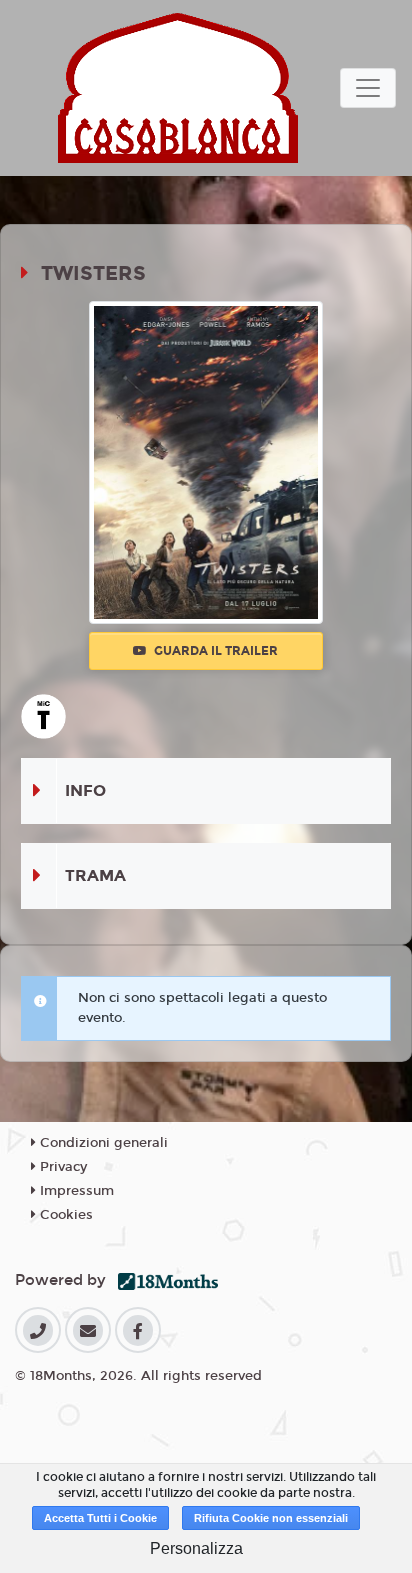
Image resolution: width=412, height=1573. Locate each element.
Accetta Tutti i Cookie (100, 1518)
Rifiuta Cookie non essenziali (271, 1518)
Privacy (61, 1167)
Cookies (64, 1215)
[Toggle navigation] (368, 88)
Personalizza (196, 1548)
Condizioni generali (102, 1143)
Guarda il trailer (214, 651)
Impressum (75, 1191)
